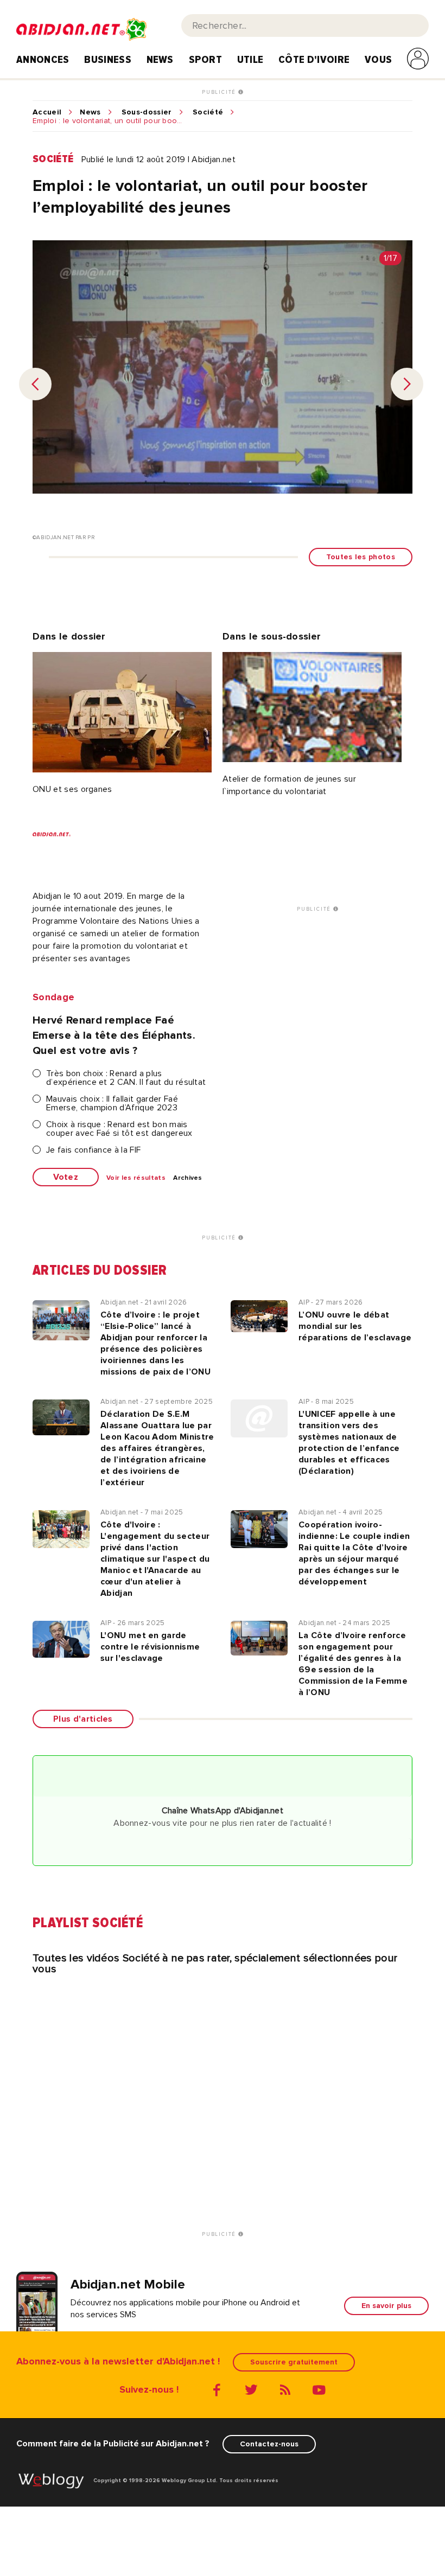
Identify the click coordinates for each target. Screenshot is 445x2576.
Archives (188, 1178)
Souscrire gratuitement (294, 2362)
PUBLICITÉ (220, 92)
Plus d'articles (83, 1719)
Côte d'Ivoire (314, 60)
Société (208, 112)
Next (407, 384)
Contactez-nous (269, 2444)
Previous (35, 384)
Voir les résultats (136, 1178)
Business (108, 60)
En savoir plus (386, 2306)
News (160, 60)
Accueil (47, 112)
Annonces (43, 60)
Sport (206, 60)
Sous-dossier (147, 112)
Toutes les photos (361, 557)
